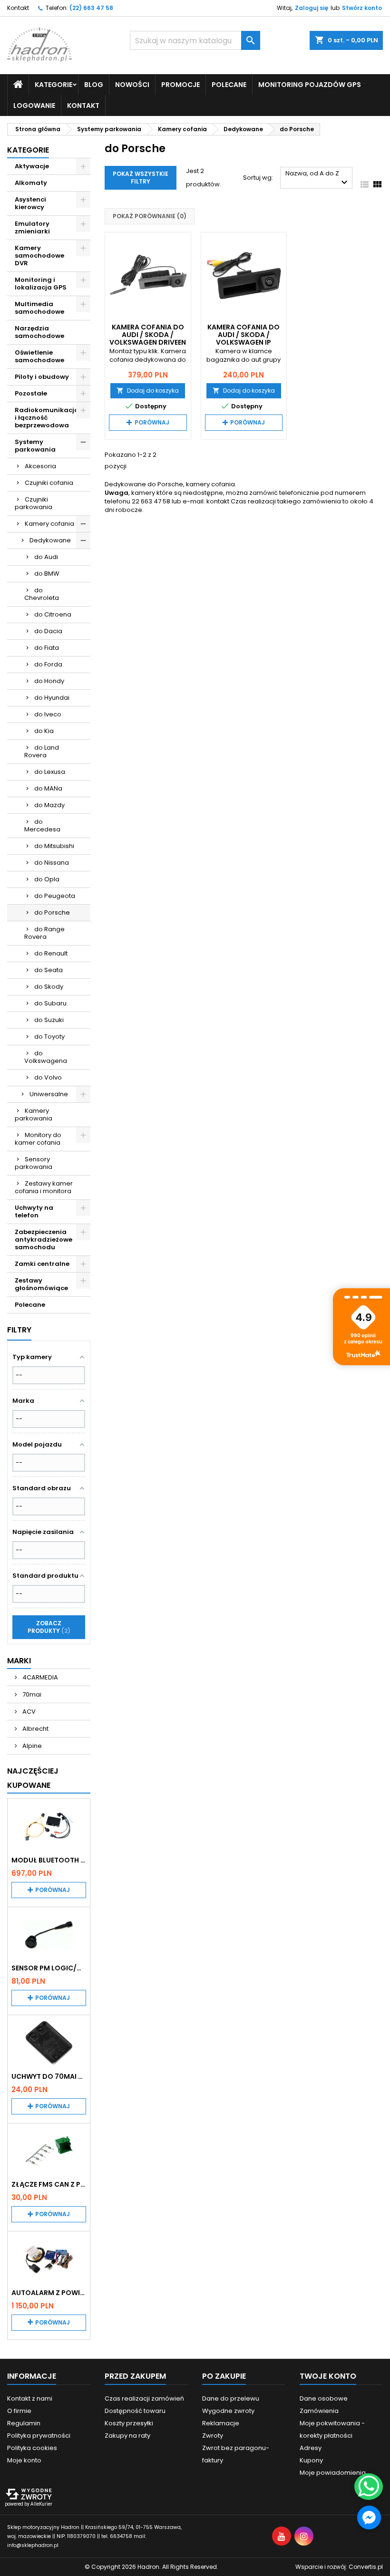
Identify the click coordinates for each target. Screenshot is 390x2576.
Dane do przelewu (231, 2398)
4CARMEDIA (39, 1677)
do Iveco (48, 714)
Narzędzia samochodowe (39, 332)
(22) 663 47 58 (91, 8)
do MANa (48, 788)
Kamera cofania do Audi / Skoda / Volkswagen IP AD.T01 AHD (244, 338)
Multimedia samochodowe (39, 308)
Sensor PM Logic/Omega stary (49, 1968)
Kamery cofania (49, 524)
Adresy (311, 2448)
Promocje (180, 85)
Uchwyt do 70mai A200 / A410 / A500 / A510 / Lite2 (49, 2076)
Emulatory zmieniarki (32, 227)
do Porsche (52, 912)
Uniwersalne (49, 1094)
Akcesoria (40, 466)
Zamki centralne (42, 1264)
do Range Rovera (44, 933)
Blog (94, 85)
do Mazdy (49, 805)
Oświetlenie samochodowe (39, 356)
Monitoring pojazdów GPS (310, 85)
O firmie (19, 2411)
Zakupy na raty (127, 2436)
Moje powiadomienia (333, 2473)
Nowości (132, 85)
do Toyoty (49, 1037)
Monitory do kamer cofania (38, 1139)
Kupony (311, 2460)
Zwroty (213, 2436)
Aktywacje (32, 166)
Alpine (31, 1746)
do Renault (51, 953)
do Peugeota (55, 896)
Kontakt (18, 8)
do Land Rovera (42, 751)
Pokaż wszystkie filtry (141, 178)
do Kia (44, 731)
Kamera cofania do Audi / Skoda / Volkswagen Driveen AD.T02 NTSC (148, 338)
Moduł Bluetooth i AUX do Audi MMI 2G (49, 1860)
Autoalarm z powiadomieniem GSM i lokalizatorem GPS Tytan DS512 (49, 2293)
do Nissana (52, 863)
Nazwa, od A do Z (318, 178)
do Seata (49, 970)
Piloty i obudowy (42, 377)
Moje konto (24, 2460)
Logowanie (34, 106)
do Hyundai (52, 698)
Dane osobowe (324, 2398)
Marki (19, 1661)
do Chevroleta (42, 594)
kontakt (218, 501)
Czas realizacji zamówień (144, 2398)
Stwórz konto (362, 8)
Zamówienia (319, 2411)
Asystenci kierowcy (30, 203)
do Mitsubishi (54, 846)
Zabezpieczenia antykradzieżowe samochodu (44, 1240)
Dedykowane (50, 540)
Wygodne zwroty (228, 2411)
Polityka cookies (32, 2448)
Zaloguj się (312, 8)
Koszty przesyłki (129, 2423)
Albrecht (35, 1729)
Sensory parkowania (34, 1163)
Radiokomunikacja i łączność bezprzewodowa (47, 418)
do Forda (48, 664)
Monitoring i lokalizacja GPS (41, 284)
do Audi (46, 557)
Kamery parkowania (34, 1114)
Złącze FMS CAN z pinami (49, 2184)
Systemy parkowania (35, 446)
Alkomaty (31, 183)
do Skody (49, 987)
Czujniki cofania (49, 483)
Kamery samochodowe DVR (39, 256)
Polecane (229, 85)
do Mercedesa (42, 825)
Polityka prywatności (39, 2436)
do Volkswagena (46, 1057)
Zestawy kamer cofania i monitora (44, 1187)
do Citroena (53, 614)
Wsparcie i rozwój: (339, 2567)
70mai (31, 1694)
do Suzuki (49, 1020)
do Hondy (49, 681)
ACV (28, 1712)
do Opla (47, 879)
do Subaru (50, 1003)
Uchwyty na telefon (34, 1211)
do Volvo (48, 1077)
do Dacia (48, 631)
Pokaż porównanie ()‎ (150, 216)
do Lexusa (50, 772)
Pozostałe (31, 393)
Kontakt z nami (30, 2398)
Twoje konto (328, 2376)
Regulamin (24, 2423)
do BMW (47, 574)
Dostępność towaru (135, 2411)
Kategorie (28, 150)
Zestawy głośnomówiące (41, 1284)
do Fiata (47, 648)
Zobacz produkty (48, 1627)
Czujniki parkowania (34, 503)
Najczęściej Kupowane (33, 1778)
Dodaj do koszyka (148, 391)
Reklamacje (221, 2423)
